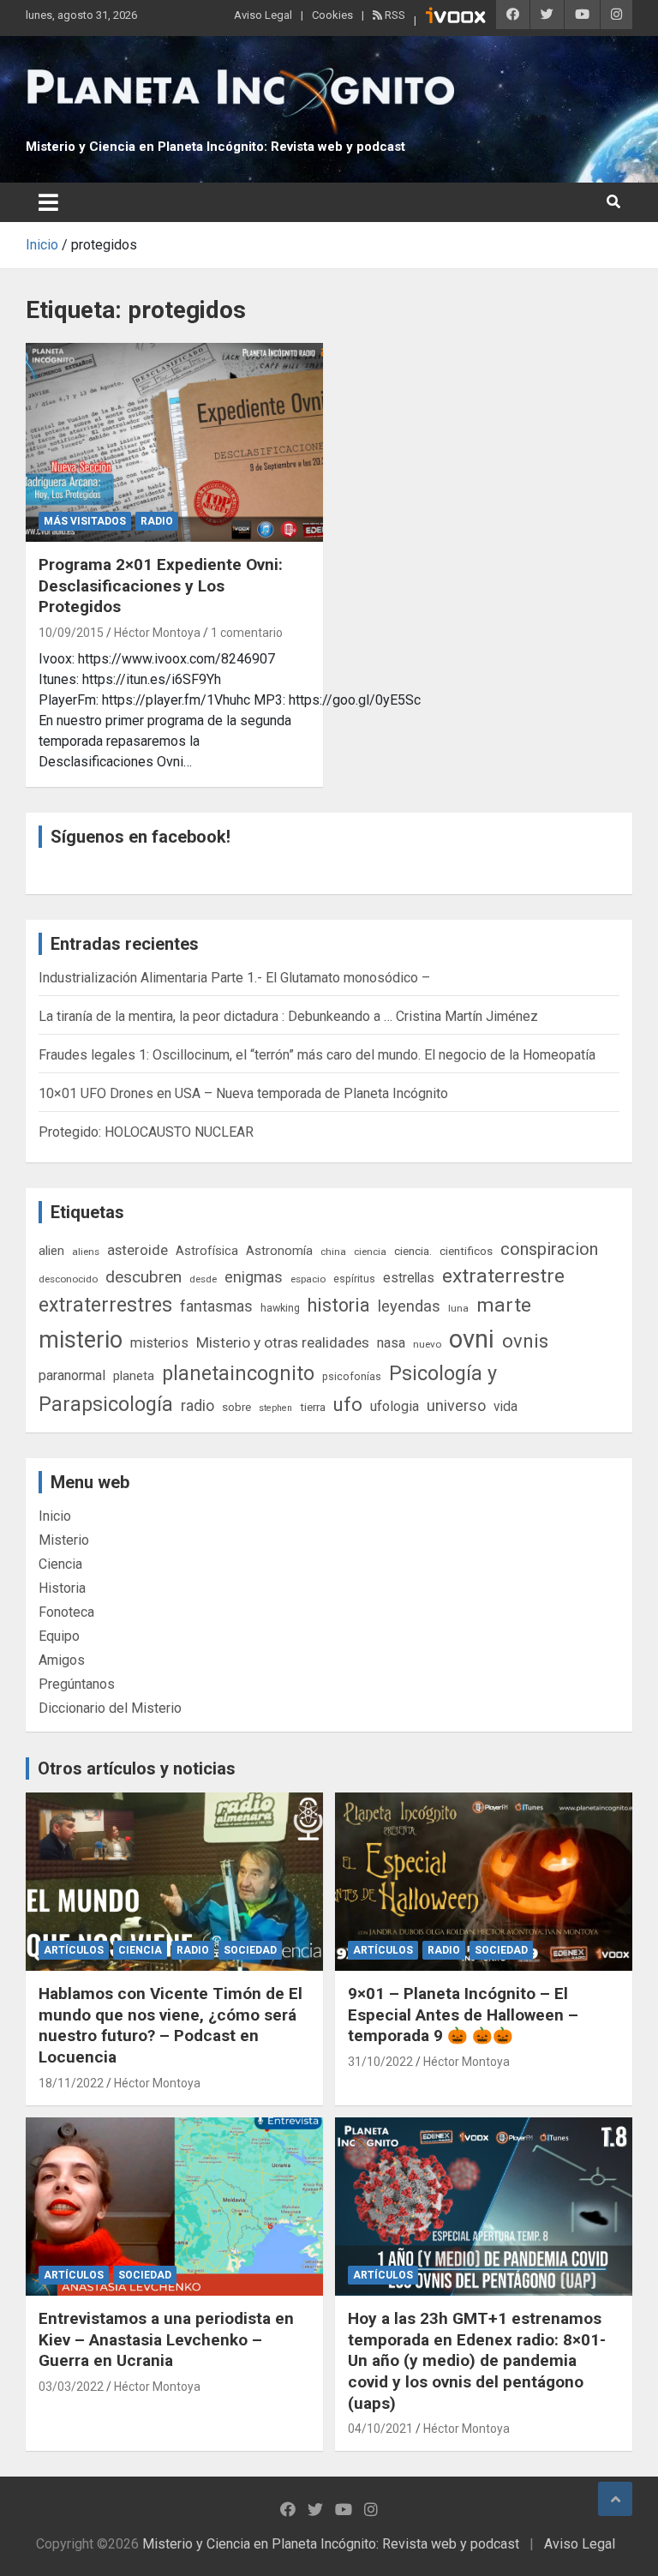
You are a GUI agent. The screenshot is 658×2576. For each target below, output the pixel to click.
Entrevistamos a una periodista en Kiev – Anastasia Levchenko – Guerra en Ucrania (166, 2339)
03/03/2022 (71, 2387)
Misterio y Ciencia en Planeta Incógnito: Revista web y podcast (215, 147)
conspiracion (549, 1249)
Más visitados (85, 521)
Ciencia (60, 1564)
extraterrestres (105, 1305)
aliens (86, 1252)
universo (456, 1405)
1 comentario (247, 633)
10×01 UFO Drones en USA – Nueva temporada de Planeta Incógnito (243, 1093)
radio (197, 1405)
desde (203, 1279)
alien (51, 1251)
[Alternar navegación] (48, 202)
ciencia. (413, 1251)
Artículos (74, 1950)
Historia (62, 1588)
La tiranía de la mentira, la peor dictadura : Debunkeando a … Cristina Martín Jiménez (288, 1016)
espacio (308, 1279)
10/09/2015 (71, 633)
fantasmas (216, 1306)
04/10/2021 (380, 2429)
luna (458, 1308)
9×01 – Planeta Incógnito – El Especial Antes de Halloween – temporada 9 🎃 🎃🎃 (463, 2015)
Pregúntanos (77, 1684)
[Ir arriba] (615, 2499)
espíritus (354, 1279)
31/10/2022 (380, 2062)
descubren (144, 1277)
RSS (394, 15)
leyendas (409, 1306)
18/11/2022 (71, 2083)
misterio (81, 1340)
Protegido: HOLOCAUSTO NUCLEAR (146, 1132)
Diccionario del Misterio (110, 1708)
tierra (313, 1407)
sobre (236, 1407)
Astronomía (279, 1251)
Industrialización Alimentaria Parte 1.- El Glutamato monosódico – (234, 978)
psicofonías (352, 1376)
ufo (348, 1405)
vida (505, 1407)
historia (339, 1305)
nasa (391, 1343)
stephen (275, 1408)
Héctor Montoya (157, 633)
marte (504, 1305)
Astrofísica (207, 1251)
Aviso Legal (263, 15)
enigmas (254, 1277)
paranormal (72, 1375)
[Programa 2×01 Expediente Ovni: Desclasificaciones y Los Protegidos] (174, 442)
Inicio (55, 1516)
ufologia (395, 1406)
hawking (280, 1308)
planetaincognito (238, 1374)
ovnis (525, 1341)
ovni (472, 1339)
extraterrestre (503, 1276)
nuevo (427, 1344)
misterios (159, 1343)
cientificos (466, 1251)
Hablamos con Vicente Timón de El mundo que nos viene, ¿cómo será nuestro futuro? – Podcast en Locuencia (170, 2025)
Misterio (64, 1540)
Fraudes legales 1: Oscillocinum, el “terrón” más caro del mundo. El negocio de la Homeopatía (317, 1055)
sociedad (250, 1950)
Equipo (59, 1636)
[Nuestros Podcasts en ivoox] (456, 18)
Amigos (62, 1660)
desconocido (68, 1279)
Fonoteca (66, 1612)
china (333, 1252)
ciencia (370, 1252)
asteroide (138, 1250)
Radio (157, 521)
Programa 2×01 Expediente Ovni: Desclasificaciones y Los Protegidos (161, 585)
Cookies (332, 15)
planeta (134, 1376)
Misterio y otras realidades (283, 1342)
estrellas (409, 1278)
